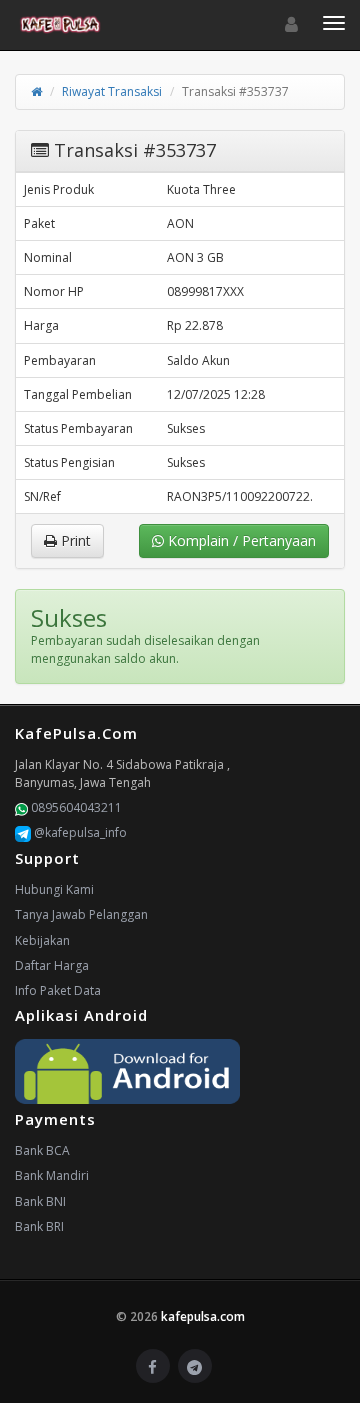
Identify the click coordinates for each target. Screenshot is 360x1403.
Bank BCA (42, 1150)
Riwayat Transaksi (112, 91)
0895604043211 (75, 807)
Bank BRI (39, 1226)
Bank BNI (40, 1201)
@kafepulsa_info (79, 832)
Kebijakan (42, 940)
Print (74, 540)
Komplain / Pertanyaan (240, 540)
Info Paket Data (58, 990)
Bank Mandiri (52, 1175)
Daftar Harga (52, 965)
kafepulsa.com (203, 1316)
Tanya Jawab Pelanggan (81, 914)
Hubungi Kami (54, 889)
